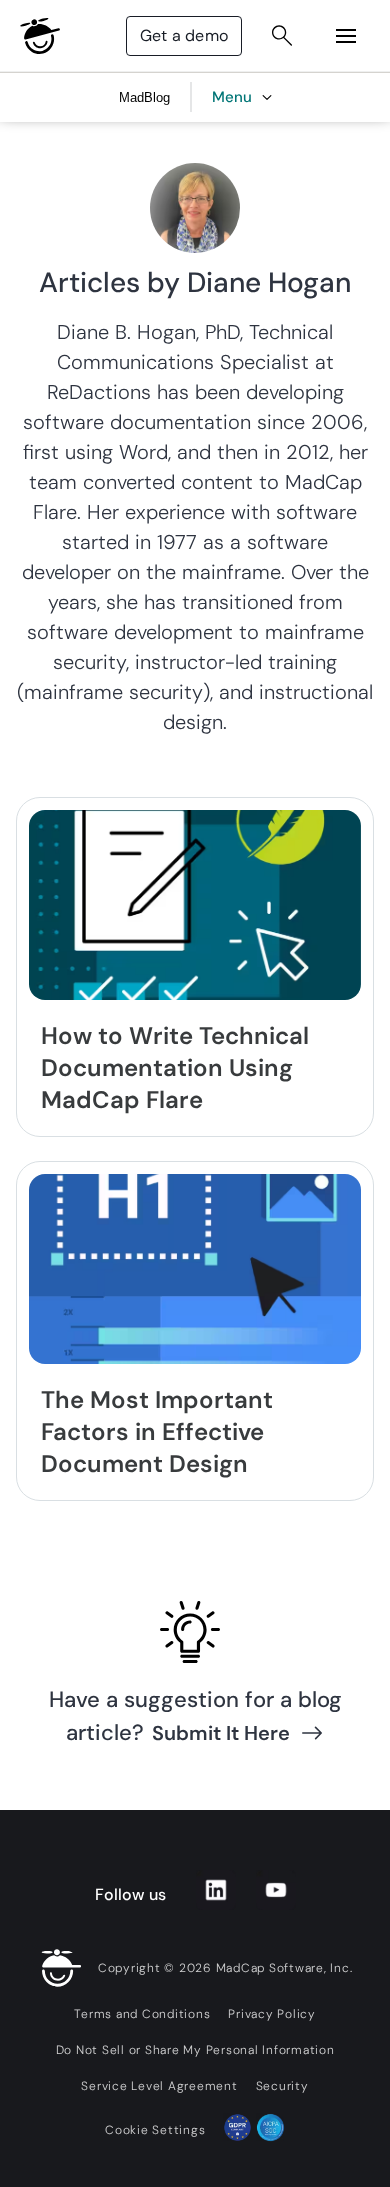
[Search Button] (282, 36)
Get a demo (184, 35)
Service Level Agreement (159, 2086)
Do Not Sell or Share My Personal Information (195, 2050)
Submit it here (221, 1733)
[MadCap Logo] (40, 36)
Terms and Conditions (142, 2014)
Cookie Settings (155, 2130)
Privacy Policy (272, 2014)
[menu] (346, 36)
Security (282, 2086)
